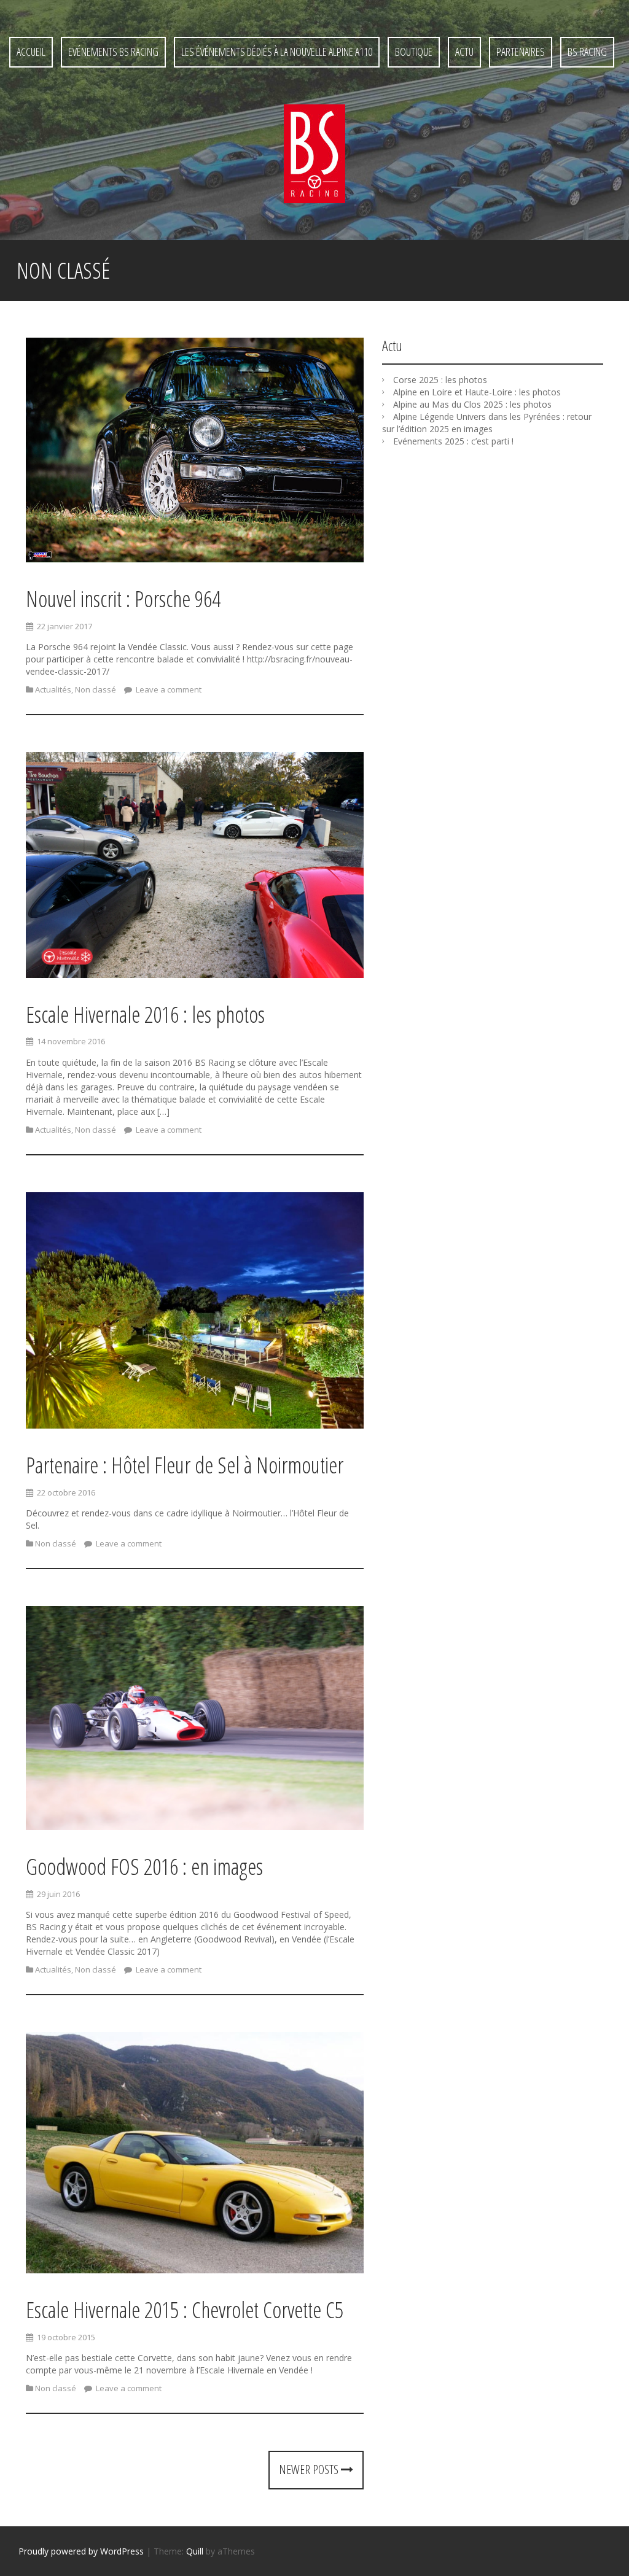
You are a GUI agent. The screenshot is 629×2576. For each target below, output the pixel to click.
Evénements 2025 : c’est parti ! (453, 441)
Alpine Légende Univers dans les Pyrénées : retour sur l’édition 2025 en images (487, 423)
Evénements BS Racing (113, 52)
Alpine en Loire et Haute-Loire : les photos (477, 392)
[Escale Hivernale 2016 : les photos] (195, 867)
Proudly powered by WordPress (81, 2551)
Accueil (31, 52)
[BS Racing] (314, 153)
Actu (464, 52)
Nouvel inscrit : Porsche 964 (123, 599)
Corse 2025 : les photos (440, 380)
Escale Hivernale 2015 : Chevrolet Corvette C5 (185, 2310)
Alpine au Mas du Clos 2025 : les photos (472, 404)
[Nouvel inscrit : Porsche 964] (195, 452)
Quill (195, 2551)
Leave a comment (168, 689)
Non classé (96, 689)
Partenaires (521, 52)
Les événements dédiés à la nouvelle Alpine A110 (277, 52)
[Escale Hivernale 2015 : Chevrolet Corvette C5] (195, 2155)
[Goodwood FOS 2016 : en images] (195, 1720)
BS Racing (587, 52)
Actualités (53, 689)
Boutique (414, 52)
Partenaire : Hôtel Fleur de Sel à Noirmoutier (185, 1465)
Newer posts (310, 2469)
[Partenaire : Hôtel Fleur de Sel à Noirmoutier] (195, 1312)
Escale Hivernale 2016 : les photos (145, 1014)
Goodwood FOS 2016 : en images (144, 1867)
